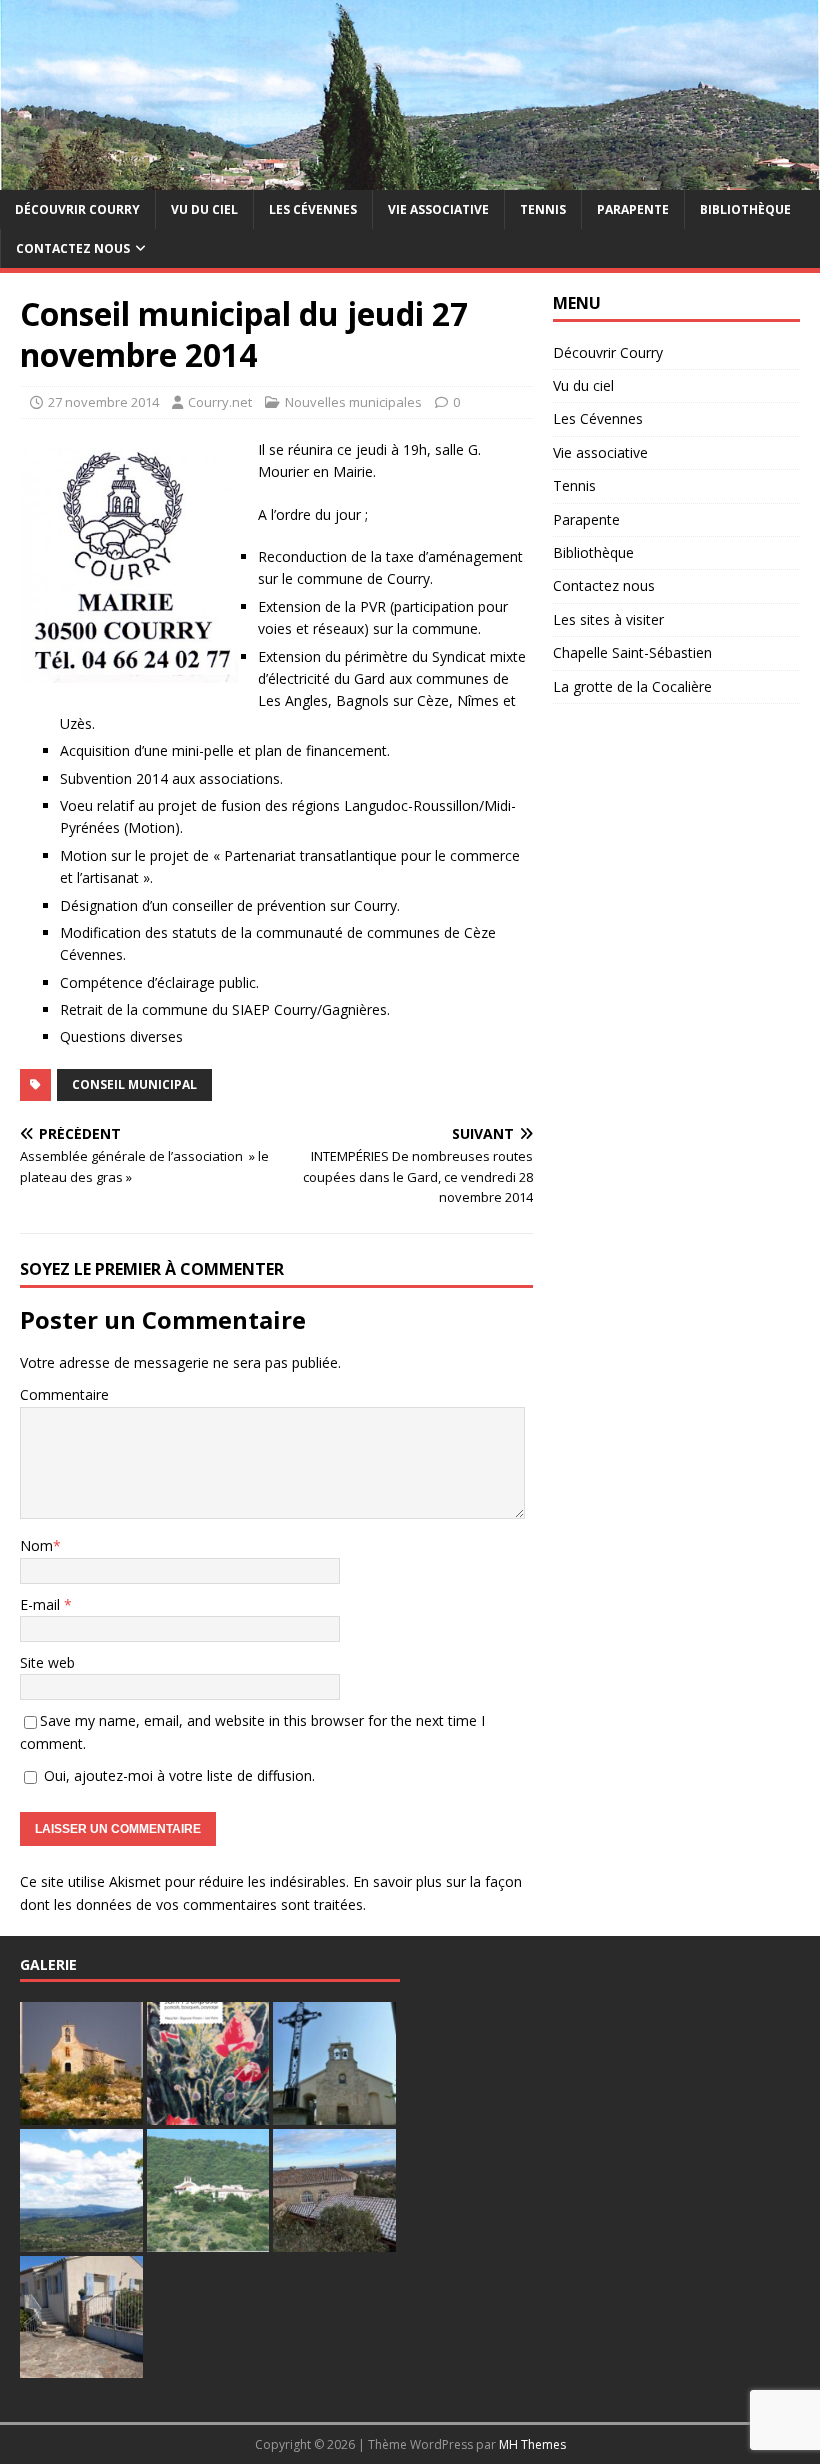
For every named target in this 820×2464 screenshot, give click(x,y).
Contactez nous (73, 248)
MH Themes (532, 2444)
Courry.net (220, 402)
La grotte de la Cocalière (632, 686)
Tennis (543, 209)
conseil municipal (134, 1084)
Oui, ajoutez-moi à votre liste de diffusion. (177, 1775)
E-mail (42, 1604)
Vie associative (438, 209)
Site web (47, 1662)
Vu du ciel (204, 209)
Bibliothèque (745, 209)
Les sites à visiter (608, 619)
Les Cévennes (313, 209)
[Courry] (410, 177)
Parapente (633, 209)
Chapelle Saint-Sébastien (632, 652)
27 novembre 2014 (103, 402)
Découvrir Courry (77, 209)
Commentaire (64, 1394)
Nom (36, 1545)
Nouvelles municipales (353, 402)
